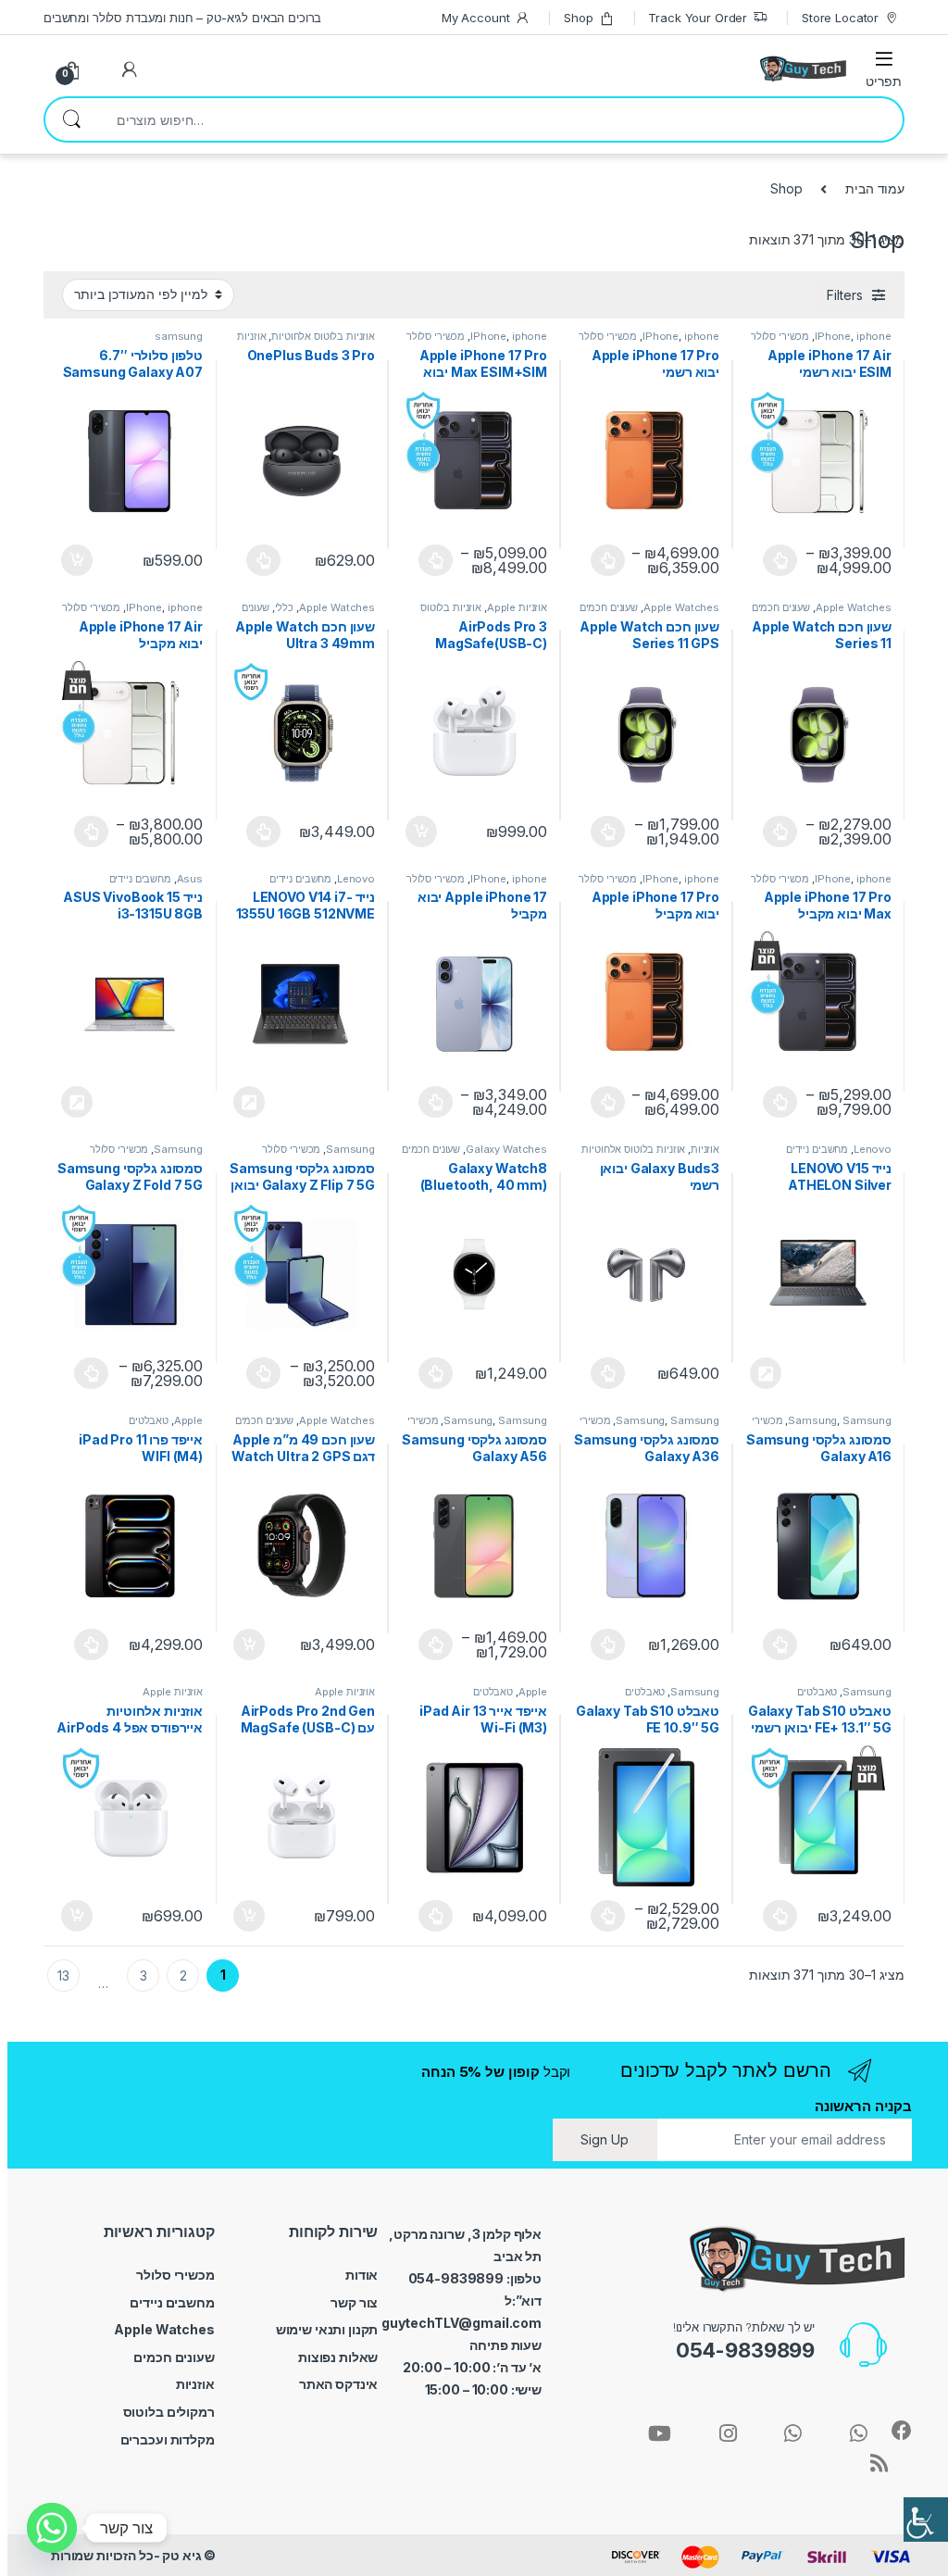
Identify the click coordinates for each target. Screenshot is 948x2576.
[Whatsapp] (52, 2528)
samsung (179, 336)
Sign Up (605, 2139)
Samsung (350, 1149)
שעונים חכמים (781, 607)
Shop (578, 18)
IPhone (833, 336)
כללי (284, 607)
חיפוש (71, 119)
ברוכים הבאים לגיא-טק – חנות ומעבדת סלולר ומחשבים (182, 18)
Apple (188, 1420)
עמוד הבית (875, 188)
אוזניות (705, 1149)
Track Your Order (698, 18)
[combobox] (500, 119)
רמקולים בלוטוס (169, 2412)
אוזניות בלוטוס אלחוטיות (323, 336)
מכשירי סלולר (780, 336)
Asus (190, 879)
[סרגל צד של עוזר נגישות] (926, 2520)
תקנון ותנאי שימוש (327, 2329)
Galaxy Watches (506, 1149)
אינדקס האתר (338, 2384)
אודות (362, 2275)
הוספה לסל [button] (75, 560)
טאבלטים (149, 1420)
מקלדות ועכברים (168, 2439)
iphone (874, 336)
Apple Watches (854, 607)
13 (63, 1976)
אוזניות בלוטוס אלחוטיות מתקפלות (306, 342)
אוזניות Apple (517, 607)
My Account (476, 18)
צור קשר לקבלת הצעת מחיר (247, 1102)
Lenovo (356, 879)
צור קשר (354, 2302)
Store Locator (840, 18)
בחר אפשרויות (771, 560)
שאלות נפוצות (338, 2357)
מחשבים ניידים (300, 879)
